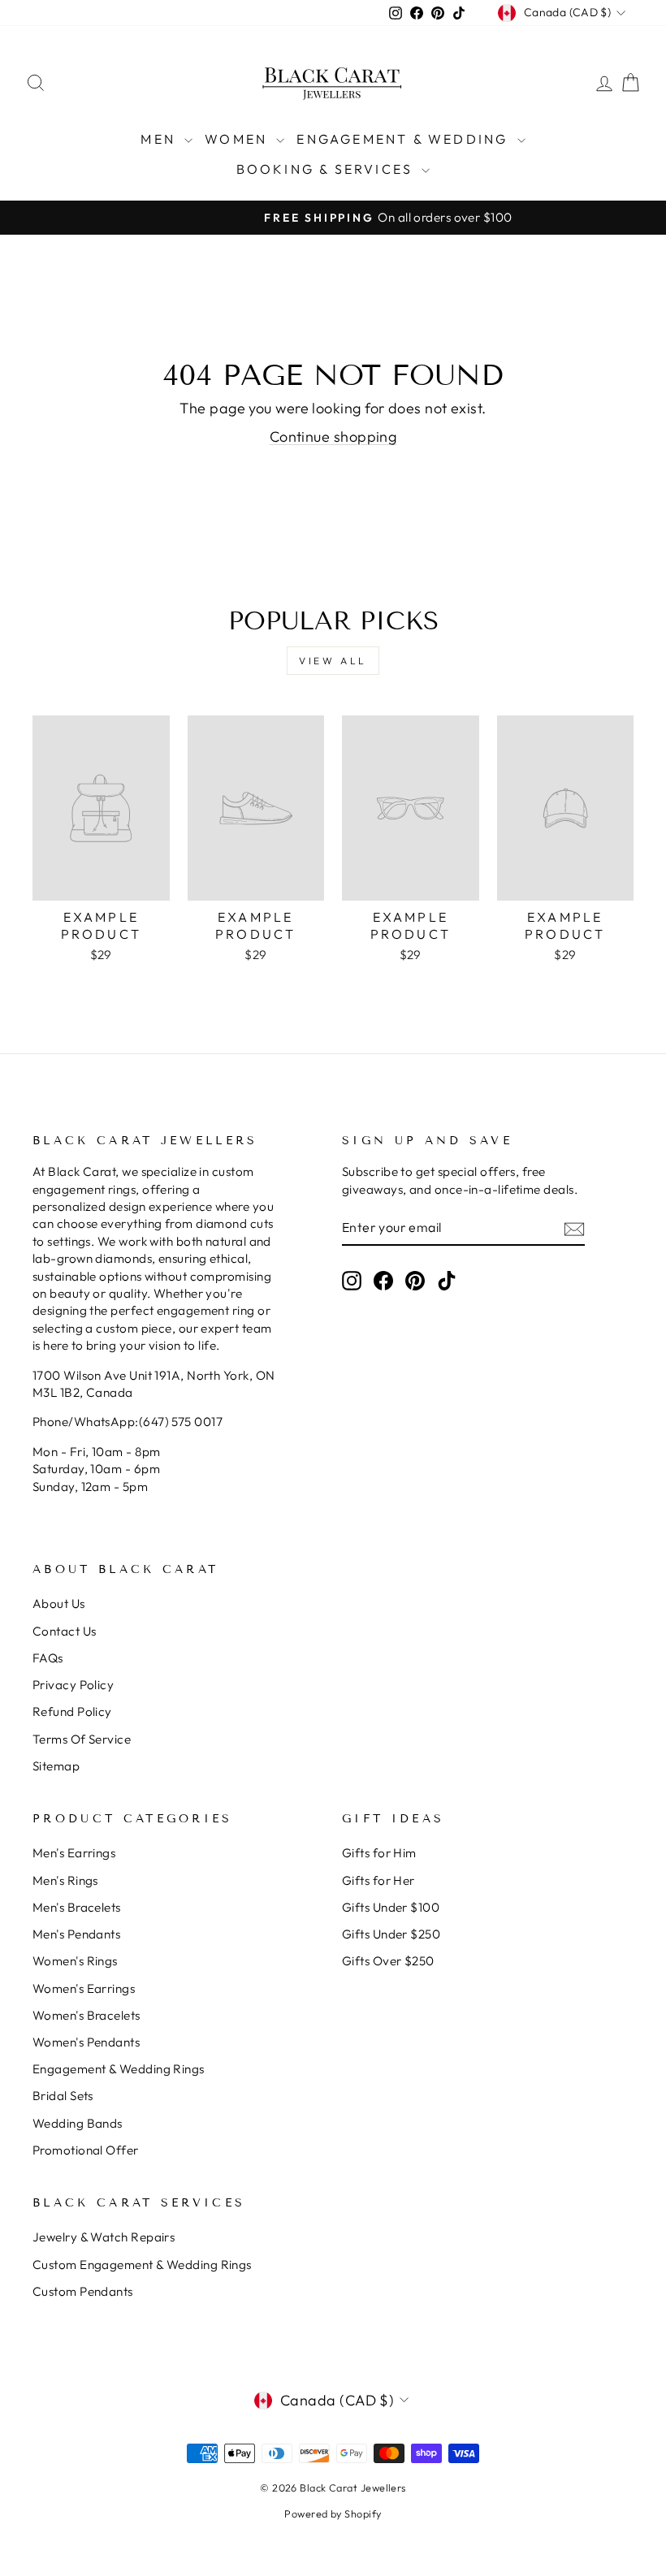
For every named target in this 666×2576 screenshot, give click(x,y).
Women (238, 139)
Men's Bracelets (77, 1907)
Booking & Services (327, 169)
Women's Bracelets (86, 2015)
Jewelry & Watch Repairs (104, 2237)
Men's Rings (65, 1880)
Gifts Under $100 (391, 1907)
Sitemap (56, 1766)
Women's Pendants (86, 2042)
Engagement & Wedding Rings (119, 2069)
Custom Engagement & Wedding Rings (142, 2265)
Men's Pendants (76, 1934)
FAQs (48, 1658)
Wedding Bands (78, 2123)
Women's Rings (75, 1961)
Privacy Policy (73, 1685)
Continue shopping (333, 437)
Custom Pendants (83, 2291)
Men (160, 139)
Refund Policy (72, 1712)
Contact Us (65, 1631)
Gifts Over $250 (388, 1961)
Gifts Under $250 (391, 1934)
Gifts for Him (379, 1853)
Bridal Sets (63, 2096)
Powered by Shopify (333, 2513)
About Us (59, 1604)
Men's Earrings (74, 1853)
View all (333, 661)
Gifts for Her (378, 1880)
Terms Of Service (82, 1739)
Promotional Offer (86, 2150)
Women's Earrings (84, 1988)
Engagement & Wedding (404, 139)
